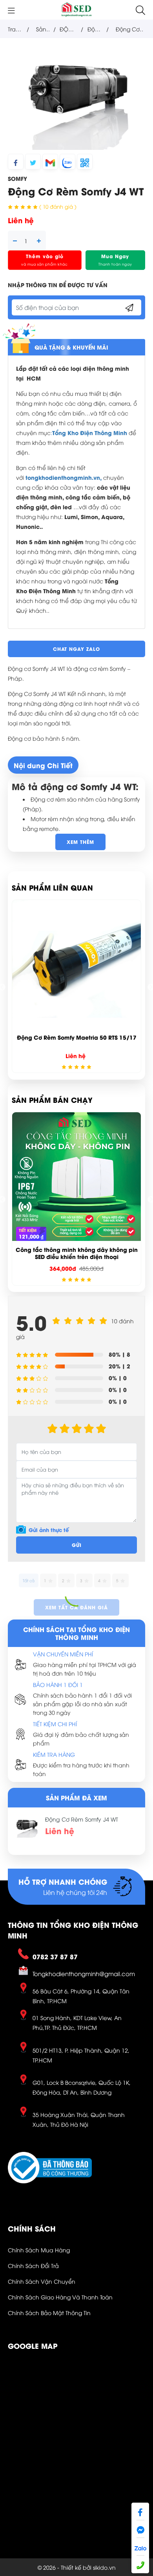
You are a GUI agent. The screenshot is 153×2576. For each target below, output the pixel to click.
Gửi (77, 1545)
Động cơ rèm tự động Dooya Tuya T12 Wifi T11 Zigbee (76, 1041)
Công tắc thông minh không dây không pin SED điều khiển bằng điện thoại (81, 1253)
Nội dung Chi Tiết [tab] (43, 765)
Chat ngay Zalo (76, 649)
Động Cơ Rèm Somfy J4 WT (82, 1819)
